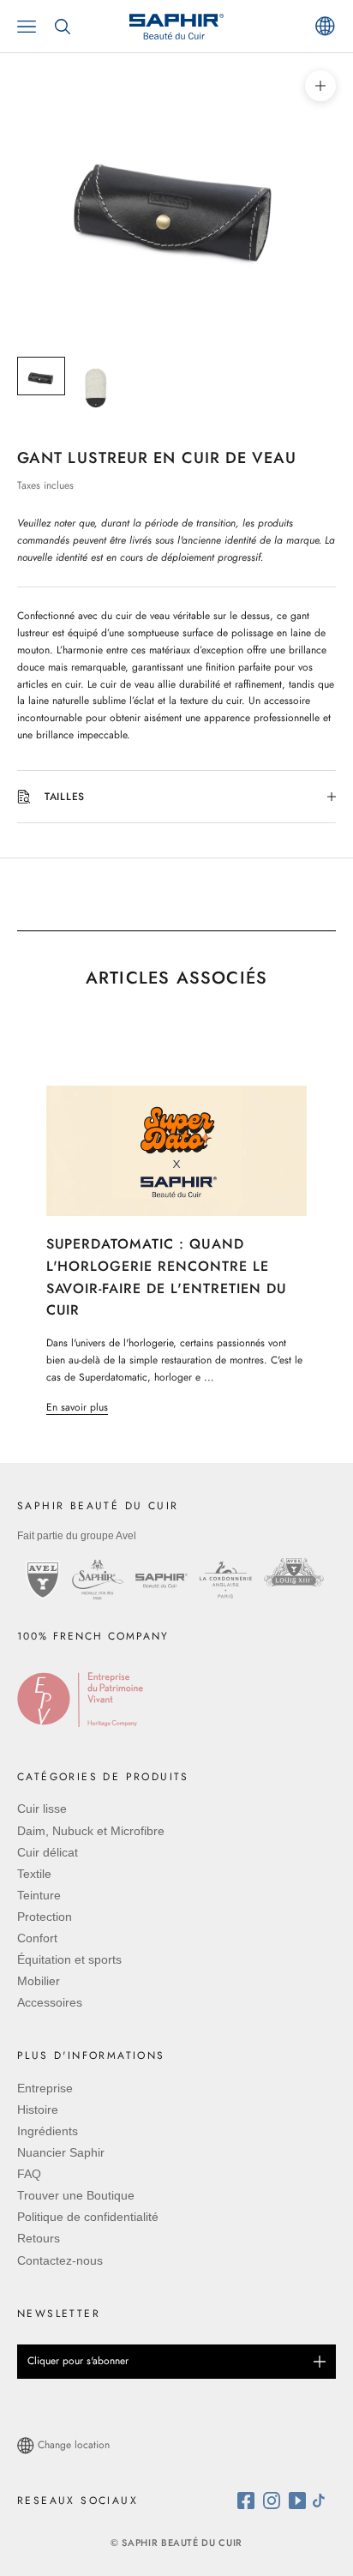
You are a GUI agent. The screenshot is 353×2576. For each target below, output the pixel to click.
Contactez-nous (60, 2260)
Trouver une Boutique (76, 2195)
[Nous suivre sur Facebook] (250, 2501)
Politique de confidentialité (88, 2217)
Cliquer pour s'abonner (78, 2361)
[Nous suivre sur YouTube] (299, 2501)
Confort (37, 1938)
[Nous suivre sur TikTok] (323, 2501)
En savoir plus (77, 1407)
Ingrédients (48, 2131)
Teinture (39, 1895)
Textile (34, 1874)
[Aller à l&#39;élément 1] (41, 376)
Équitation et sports (69, 1959)
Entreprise (45, 2088)
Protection (45, 1917)
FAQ (29, 2174)
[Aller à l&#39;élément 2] (96, 388)
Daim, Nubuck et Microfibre (91, 1831)
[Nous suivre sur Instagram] (276, 2501)
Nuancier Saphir (61, 2152)
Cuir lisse (42, 1809)
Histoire (38, 2110)
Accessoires (50, 2002)
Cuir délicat (48, 1852)
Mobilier (39, 1981)
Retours (39, 2238)
